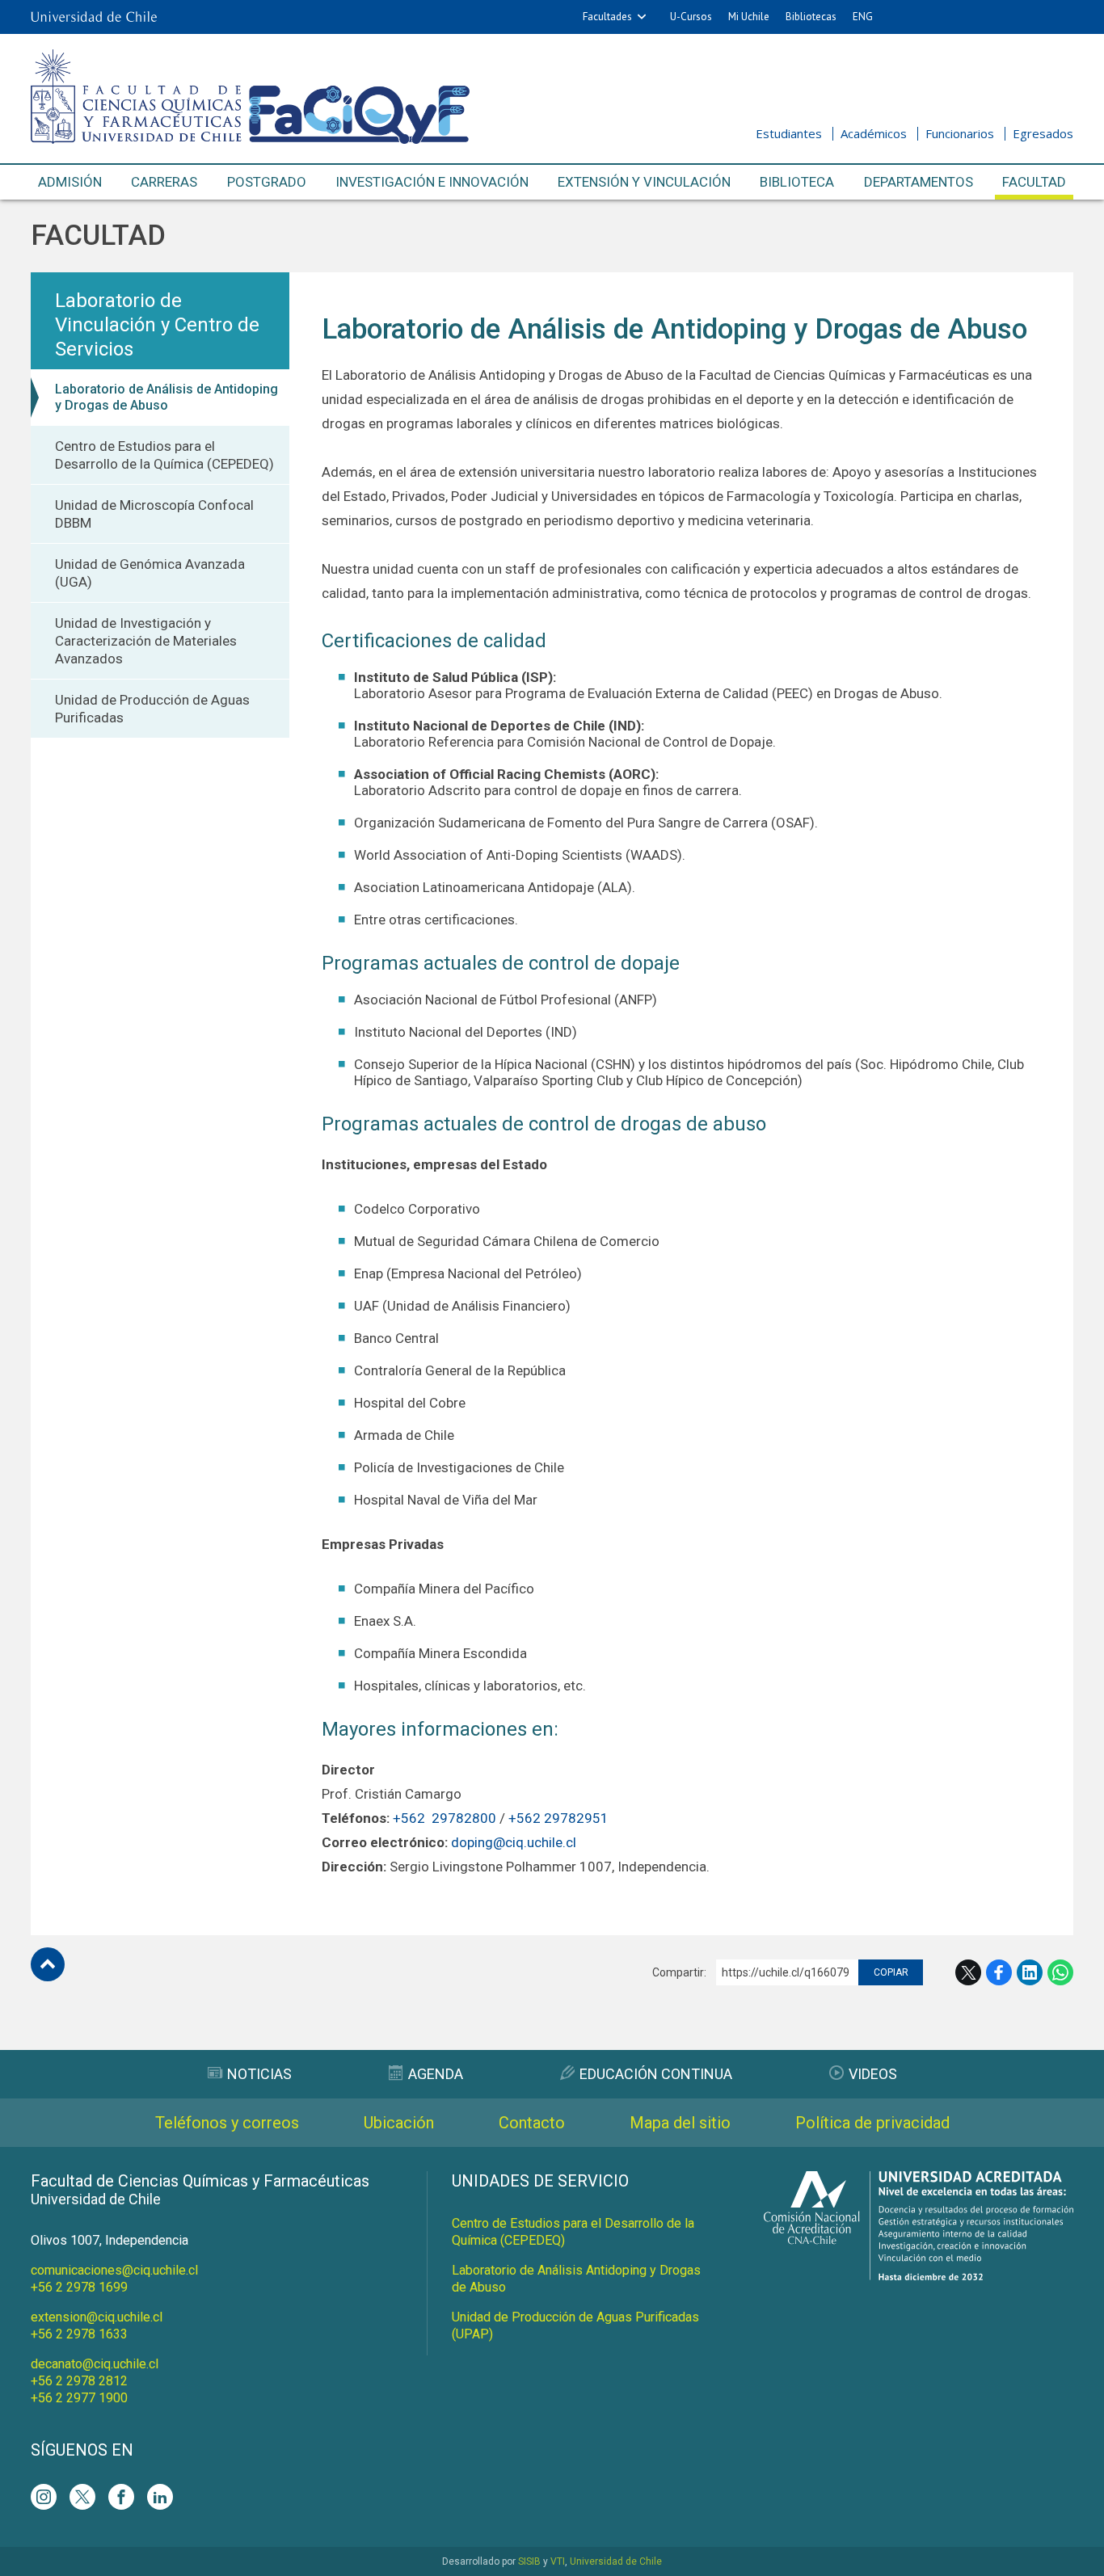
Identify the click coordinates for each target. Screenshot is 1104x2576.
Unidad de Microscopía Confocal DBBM (154, 514)
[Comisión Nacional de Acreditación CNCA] (919, 2276)
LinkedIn (1030, 1972)
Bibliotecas (811, 17)
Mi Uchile (749, 17)
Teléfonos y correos (227, 2123)
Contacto (532, 2123)
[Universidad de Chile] (94, 17)
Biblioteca (797, 182)
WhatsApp (1060, 1972)
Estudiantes (789, 133)
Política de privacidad (872, 2123)
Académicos (874, 133)
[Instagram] (44, 2497)
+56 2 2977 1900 (79, 2398)
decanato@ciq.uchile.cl (95, 2364)
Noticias (259, 2074)
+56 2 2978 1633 (79, 2334)
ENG (863, 17)
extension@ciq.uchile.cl (97, 2317)
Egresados (1043, 133)
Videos (873, 2074)
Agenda (436, 2074)
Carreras (164, 182)
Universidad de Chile (616, 2561)
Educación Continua (656, 2074)
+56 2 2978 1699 (79, 2287)
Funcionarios (960, 133)
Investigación (432, 182)
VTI (558, 2561)
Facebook (999, 1972)
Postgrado (267, 182)
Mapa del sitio (680, 2123)
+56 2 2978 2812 (79, 2381)
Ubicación (399, 2123)
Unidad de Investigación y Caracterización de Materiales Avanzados (146, 641)
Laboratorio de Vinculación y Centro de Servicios (157, 325)
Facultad (1034, 182)
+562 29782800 (445, 1818)
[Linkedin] (160, 2497)
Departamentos (919, 182)
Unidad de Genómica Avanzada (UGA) (150, 573)
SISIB (529, 2561)
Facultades (607, 17)
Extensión (644, 182)
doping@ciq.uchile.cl (514, 1842)
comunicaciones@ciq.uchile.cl (114, 2270)
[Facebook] (121, 2497)
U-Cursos (691, 17)
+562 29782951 (558, 1818)
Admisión (70, 182)
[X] (82, 2497)
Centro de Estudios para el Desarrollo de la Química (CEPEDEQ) (164, 455)
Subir (48, 1964)
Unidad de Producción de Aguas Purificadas (152, 709)
